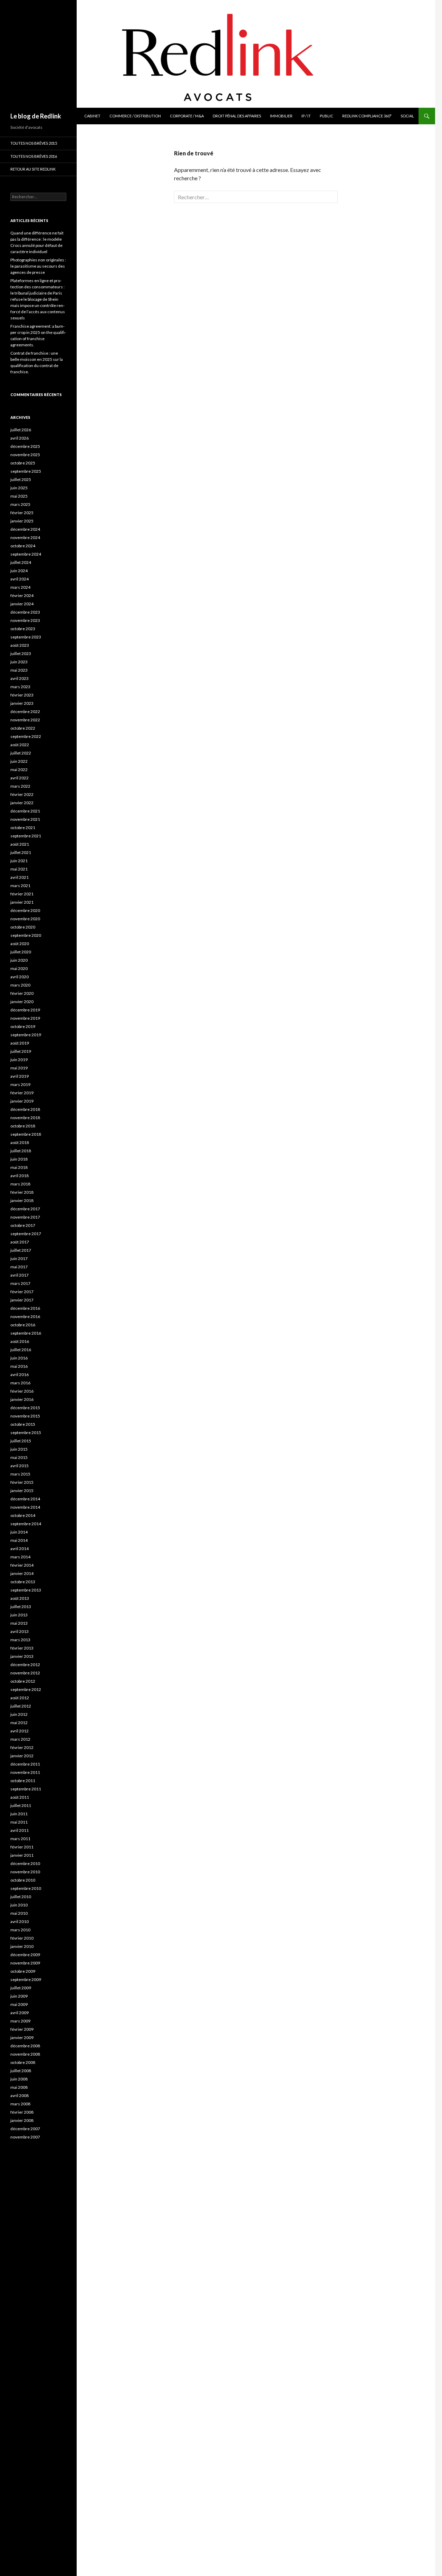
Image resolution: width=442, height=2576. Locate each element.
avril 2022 (20, 778)
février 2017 (22, 1292)
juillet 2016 (21, 1350)
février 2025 (22, 513)
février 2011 (22, 1847)
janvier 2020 (22, 1002)
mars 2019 (20, 1084)
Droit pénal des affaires (237, 116)
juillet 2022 (21, 753)
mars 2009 (20, 2021)
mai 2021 (19, 869)
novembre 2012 (25, 1673)
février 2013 (22, 1648)
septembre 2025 (26, 471)
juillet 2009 (21, 1988)
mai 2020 (19, 968)
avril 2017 (20, 1275)
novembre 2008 (25, 2054)
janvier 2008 (22, 2120)
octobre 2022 (23, 728)
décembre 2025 (25, 446)
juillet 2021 (21, 852)
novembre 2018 (25, 1118)
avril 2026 (20, 438)
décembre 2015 (25, 1408)
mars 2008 (20, 2104)
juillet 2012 (21, 1706)
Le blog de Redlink (36, 116)
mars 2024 (20, 587)
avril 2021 (20, 877)
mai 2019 (19, 1068)
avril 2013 (20, 1631)
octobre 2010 (23, 1880)
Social (407, 116)
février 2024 (22, 595)
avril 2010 (20, 1921)
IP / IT (306, 116)
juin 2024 (19, 571)
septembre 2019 (26, 1035)
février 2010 (22, 1938)
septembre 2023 (26, 637)
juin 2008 (19, 2079)
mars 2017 (20, 1283)
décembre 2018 (25, 1109)
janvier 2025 (22, 521)
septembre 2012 (26, 1689)
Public (326, 116)
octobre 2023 (23, 629)
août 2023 (20, 645)
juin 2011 (19, 1814)
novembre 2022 (25, 720)
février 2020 (22, 993)
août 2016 (20, 1341)
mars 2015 (20, 1474)
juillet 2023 (21, 653)
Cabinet (92, 116)
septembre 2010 (26, 1888)
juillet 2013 (21, 1607)
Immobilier (281, 116)
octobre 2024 (23, 546)
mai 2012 (19, 1723)
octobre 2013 (23, 1582)
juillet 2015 (21, 1441)
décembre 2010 (25, 1863)
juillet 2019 (21, 1051)
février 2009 (22, 2029)
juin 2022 (19, 761)
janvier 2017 (22, 1300)
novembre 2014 (25, 1507)
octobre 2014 (23, 1515)
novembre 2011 (25, 1772)
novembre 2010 (25, 1872)
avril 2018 (20, 1176)
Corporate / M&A (187, 116)
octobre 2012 (23, 1681)
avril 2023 (20, 678)
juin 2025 (19, 488)
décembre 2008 (25, 2046)
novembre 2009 (25, 1963)
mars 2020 (20, 985)
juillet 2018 (21, 1151)
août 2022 (20, 745)
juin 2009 (19, 1996)
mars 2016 (20, 1383)
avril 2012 (20, 1731)
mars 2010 (20, 1930)
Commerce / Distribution (135, 116)
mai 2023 (19, 670)
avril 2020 (20, 977)
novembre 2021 (25, 819)
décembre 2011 (25, 1764)
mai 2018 (19, 1167)
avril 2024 (20, 579)
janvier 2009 (22, 2037)
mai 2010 (19, 1913)
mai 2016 (19, 1366)
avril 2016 (20, 1374)
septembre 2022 (26, 736)
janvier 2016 (22, 1399)
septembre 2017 (26, 1234)
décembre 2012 (25, 1665)
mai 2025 (19, 496)
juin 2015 (19, 1449)
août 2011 (20, 1797)
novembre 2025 (25, 455)
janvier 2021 (22, 902)
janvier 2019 (22, 1101)
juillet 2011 (21, 1805)
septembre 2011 (26, 1789)
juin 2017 (19, 1258)
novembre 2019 (25, 1018)
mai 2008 (19, 2087)
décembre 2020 (25, 910)
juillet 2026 (21, 430)
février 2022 (22, 794)
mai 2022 (19, 770)
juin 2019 (19, 1060)
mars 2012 (20, 1739)
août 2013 (20, 1598)
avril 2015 (20, 1466)
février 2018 (22, 1192)
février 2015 (22, 1482)
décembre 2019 (25, 1010)
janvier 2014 (22, 1573)
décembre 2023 (25, 612)
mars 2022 (20, 786)
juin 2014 (19, 1532)
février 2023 (22, 695)
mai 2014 (19, 1540)
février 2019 (22, 1093)
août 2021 (20, 844)
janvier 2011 (22, 1855)
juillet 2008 (21, 2071)
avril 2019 (20, 1076)
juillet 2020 (21, 952)
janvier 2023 (22, 703)
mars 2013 (20, 1640)
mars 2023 (20, 687)
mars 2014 (20, 1557)
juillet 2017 (21, 1250)
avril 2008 (20, 2096)
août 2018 (20, 1142)
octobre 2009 (23, 1971)
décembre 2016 (25, 1308)
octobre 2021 (23, 828)
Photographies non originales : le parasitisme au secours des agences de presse (38, 266)
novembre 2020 (25, 919)
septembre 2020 (26, 935)
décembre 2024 (25, 529)
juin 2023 (19, 662)
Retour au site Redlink (33, 169)
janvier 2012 (22, 1756)
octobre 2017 (23, 1225)
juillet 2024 (21, 562)
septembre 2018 (26, 1134)
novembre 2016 (25, 1316)
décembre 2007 (25, 2129)
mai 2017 (19, 1267)
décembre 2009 (25, 1955)
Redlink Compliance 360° (367, 116)
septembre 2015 (26, 1433)
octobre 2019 (23, 1026)
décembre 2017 (25, 1209)
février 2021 (22, 894)
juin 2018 (19, 1159)
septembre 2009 (26, 1979)
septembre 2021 (26, 836)
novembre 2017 (25, 1217)
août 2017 (20, 1242)
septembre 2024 (26, 554)
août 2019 (20, 1043)
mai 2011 (19, 1822)
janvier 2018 (22, 1200)
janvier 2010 (22, 1946)
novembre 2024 (25, 537)
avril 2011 (20, 1830)
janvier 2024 (22, 604)
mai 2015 (19, 1457)
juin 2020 (19, 960)
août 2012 (20, 1698)
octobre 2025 (23, 463)
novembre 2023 (25, 620)
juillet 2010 (21, 1897)
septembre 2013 (26, 1590)
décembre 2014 (25, 1499)
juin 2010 (19, 1905)
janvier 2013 (22, 1656)
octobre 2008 (23, 2062)
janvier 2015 (22, 1491)
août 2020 (20, 944)
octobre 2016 (23, 1325)
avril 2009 (20, 2013)
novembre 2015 (25, 1416)
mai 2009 (19, 2004)
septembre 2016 (26, 1333)
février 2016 (22, 1391)
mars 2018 (20, 1184)
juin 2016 (19, 1358)
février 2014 (22, 1565)
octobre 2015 (23, 1424)
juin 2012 (19, 1714)
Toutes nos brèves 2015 (34, 143)
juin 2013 (19, 1615)
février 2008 (22, 2112)
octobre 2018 (23, 1126)
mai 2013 (19, 1623)
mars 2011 (20, 1839)
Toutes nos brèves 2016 (34, 156)
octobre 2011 (23, 1781)
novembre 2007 (25, 2137)
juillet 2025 (21, 479)
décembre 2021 (25, 811)
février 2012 (22, 1747)
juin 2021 (19, 861)
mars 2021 (20, 886)
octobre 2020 (23, 927)
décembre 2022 (25, 712)
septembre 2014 (26, 1524)
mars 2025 (20, 504)
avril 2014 (20, 1549)
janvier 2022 (22, 803)
